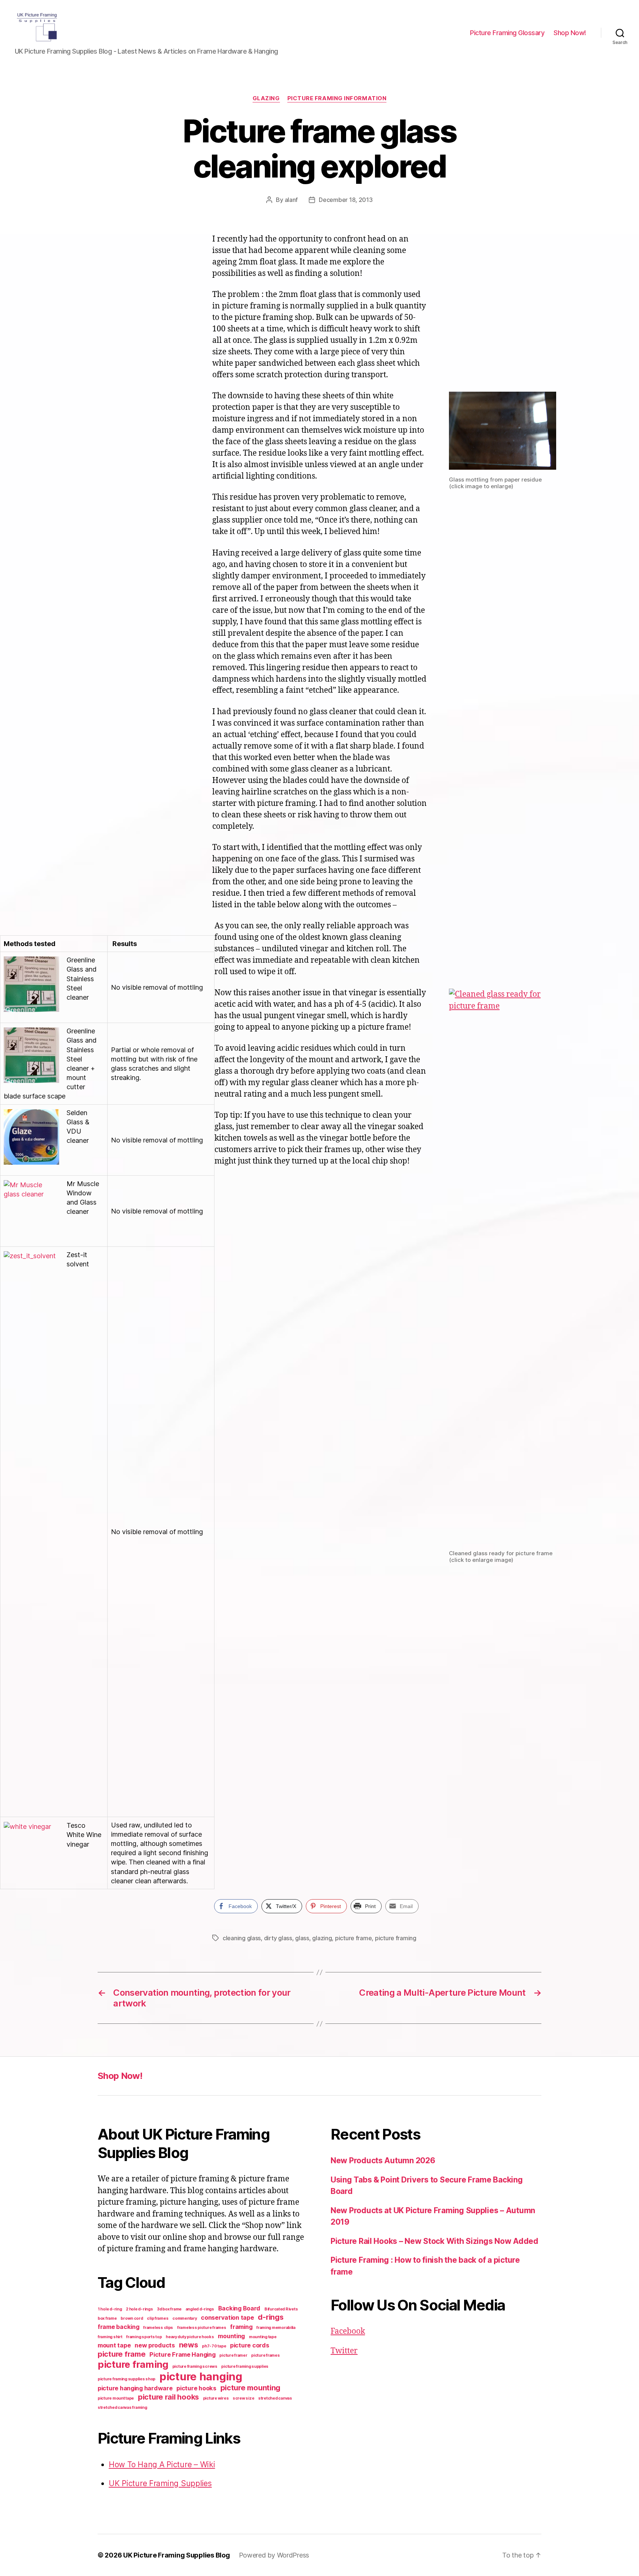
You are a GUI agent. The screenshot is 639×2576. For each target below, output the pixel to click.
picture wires (216, 2398)
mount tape (114, 2345)
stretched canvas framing (122, 2408)
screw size (243, 2398)
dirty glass (278, 1938)
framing (241, 2327)
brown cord (132, 2318)
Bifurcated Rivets (281, 2309)
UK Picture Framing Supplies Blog (176, 2555)
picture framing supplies (245, 2366)
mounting (231, 2336)
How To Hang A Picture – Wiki (162, 2464)
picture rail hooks (168, 2397)
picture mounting (251, 2388)
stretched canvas (275, 2398)
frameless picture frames (202, 2328)
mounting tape (263, 2337)
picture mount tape (116, 2398)
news (189, 2345)
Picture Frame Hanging (182, 2354)
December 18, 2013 (346, 200)
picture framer (233, 2355)
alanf (291, 200)
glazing (266, 98)
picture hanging (201, 2376)
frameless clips (158, 2328)
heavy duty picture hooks (190, 2337)
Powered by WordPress (274, 2555)
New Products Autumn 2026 (383, 2160)
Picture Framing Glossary (507, 33)
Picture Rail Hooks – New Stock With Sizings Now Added (435, 2241)
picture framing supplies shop (126, 2379)
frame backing (119, 2327)
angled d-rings (200, 2309)
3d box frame (169, 2309)
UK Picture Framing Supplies (160, 2483)
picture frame (354, 1938)
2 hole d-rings (139, 2309)
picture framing (396, 1938)
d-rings (271, 2317)
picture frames (265, 2355)
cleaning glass (242, 1938)
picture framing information (337, 98)
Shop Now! (570, 33)
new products (155, 2345)
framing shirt (110, 2337)
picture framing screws (195, 2366)
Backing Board (239, 2308)
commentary (185, 2318)
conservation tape (227, 2317)
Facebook (348, 2331)
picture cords (250, 2345)
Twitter (344, 2351)
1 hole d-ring (110, 2309)
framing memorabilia (276, 2328)
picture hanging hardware (135, 2388)
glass (302, 1938)
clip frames (158, 2318)
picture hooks (196, 2388)
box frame (107, 2318)
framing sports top (144, 2337)
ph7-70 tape (214, 2346)
